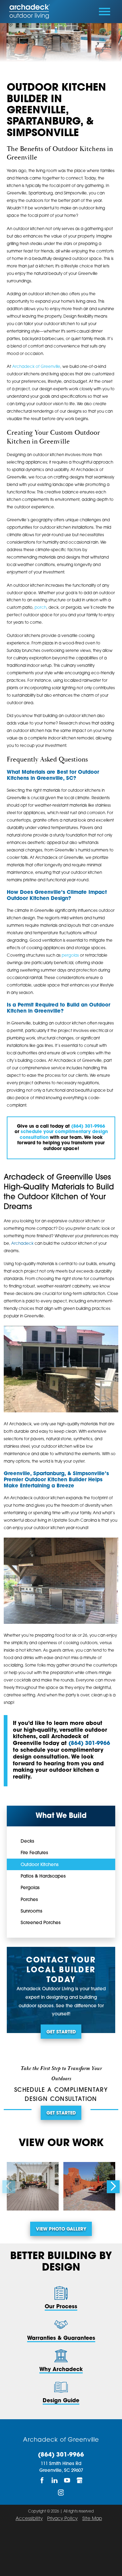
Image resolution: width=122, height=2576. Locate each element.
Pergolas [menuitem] (30, 1888)
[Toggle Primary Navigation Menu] (105, 12)
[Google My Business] (80, 2480)
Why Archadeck (61, 2370)
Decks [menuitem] (27, 1841)
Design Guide (61, 2401)
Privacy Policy (62, 2519)
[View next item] (113, 2187)
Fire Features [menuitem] (34, 1853)
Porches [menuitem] (29, 1900)
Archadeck (22, 1244)
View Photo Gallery (61, 2229)
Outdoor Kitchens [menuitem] (40, 1865)
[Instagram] (61, 2493)
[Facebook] (42, 2480)
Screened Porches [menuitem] (41, 1923)
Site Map (92, 2519)
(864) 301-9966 (89, 1744)
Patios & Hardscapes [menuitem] (43, 1876)
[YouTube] (67, 2480)
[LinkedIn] (55, 2480)
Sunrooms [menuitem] (32, 1911)
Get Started (61, 2032)
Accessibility (29, 2519)
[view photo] (33, 2186)
